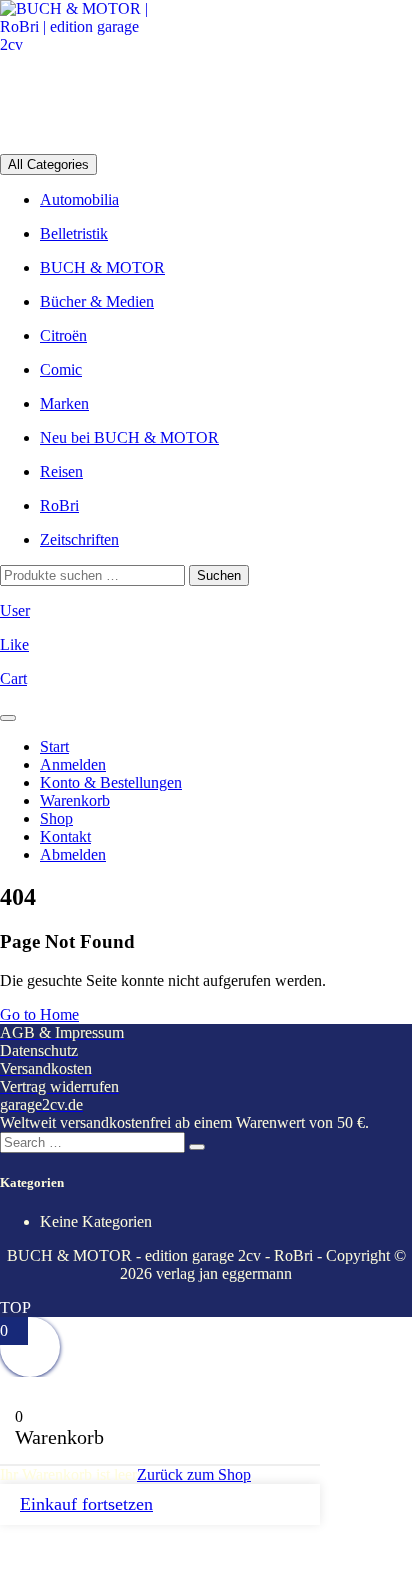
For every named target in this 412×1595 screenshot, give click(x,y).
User (15, 610)
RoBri (59, 505)
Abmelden (73, 854)
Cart (13, 678)
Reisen (61, 471)
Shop (56, 818)
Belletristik (74, 233)
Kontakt (65, 836)
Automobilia (79, 199)
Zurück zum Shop (194, 1474)
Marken (64, 403)
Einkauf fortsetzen (86, 1504)
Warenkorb (75, 800)
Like (14, 644)
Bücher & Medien (97, 301)
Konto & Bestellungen (111, 782)
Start (54, 746)
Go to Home (39, 1014)
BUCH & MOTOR (102, 267)
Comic (61, 369)
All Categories (48, 164)
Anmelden (73, 764)
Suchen (219, 575)
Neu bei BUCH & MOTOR (129, 437)
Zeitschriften (79, 539)
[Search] (197, 1147)
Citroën (63, 335)
